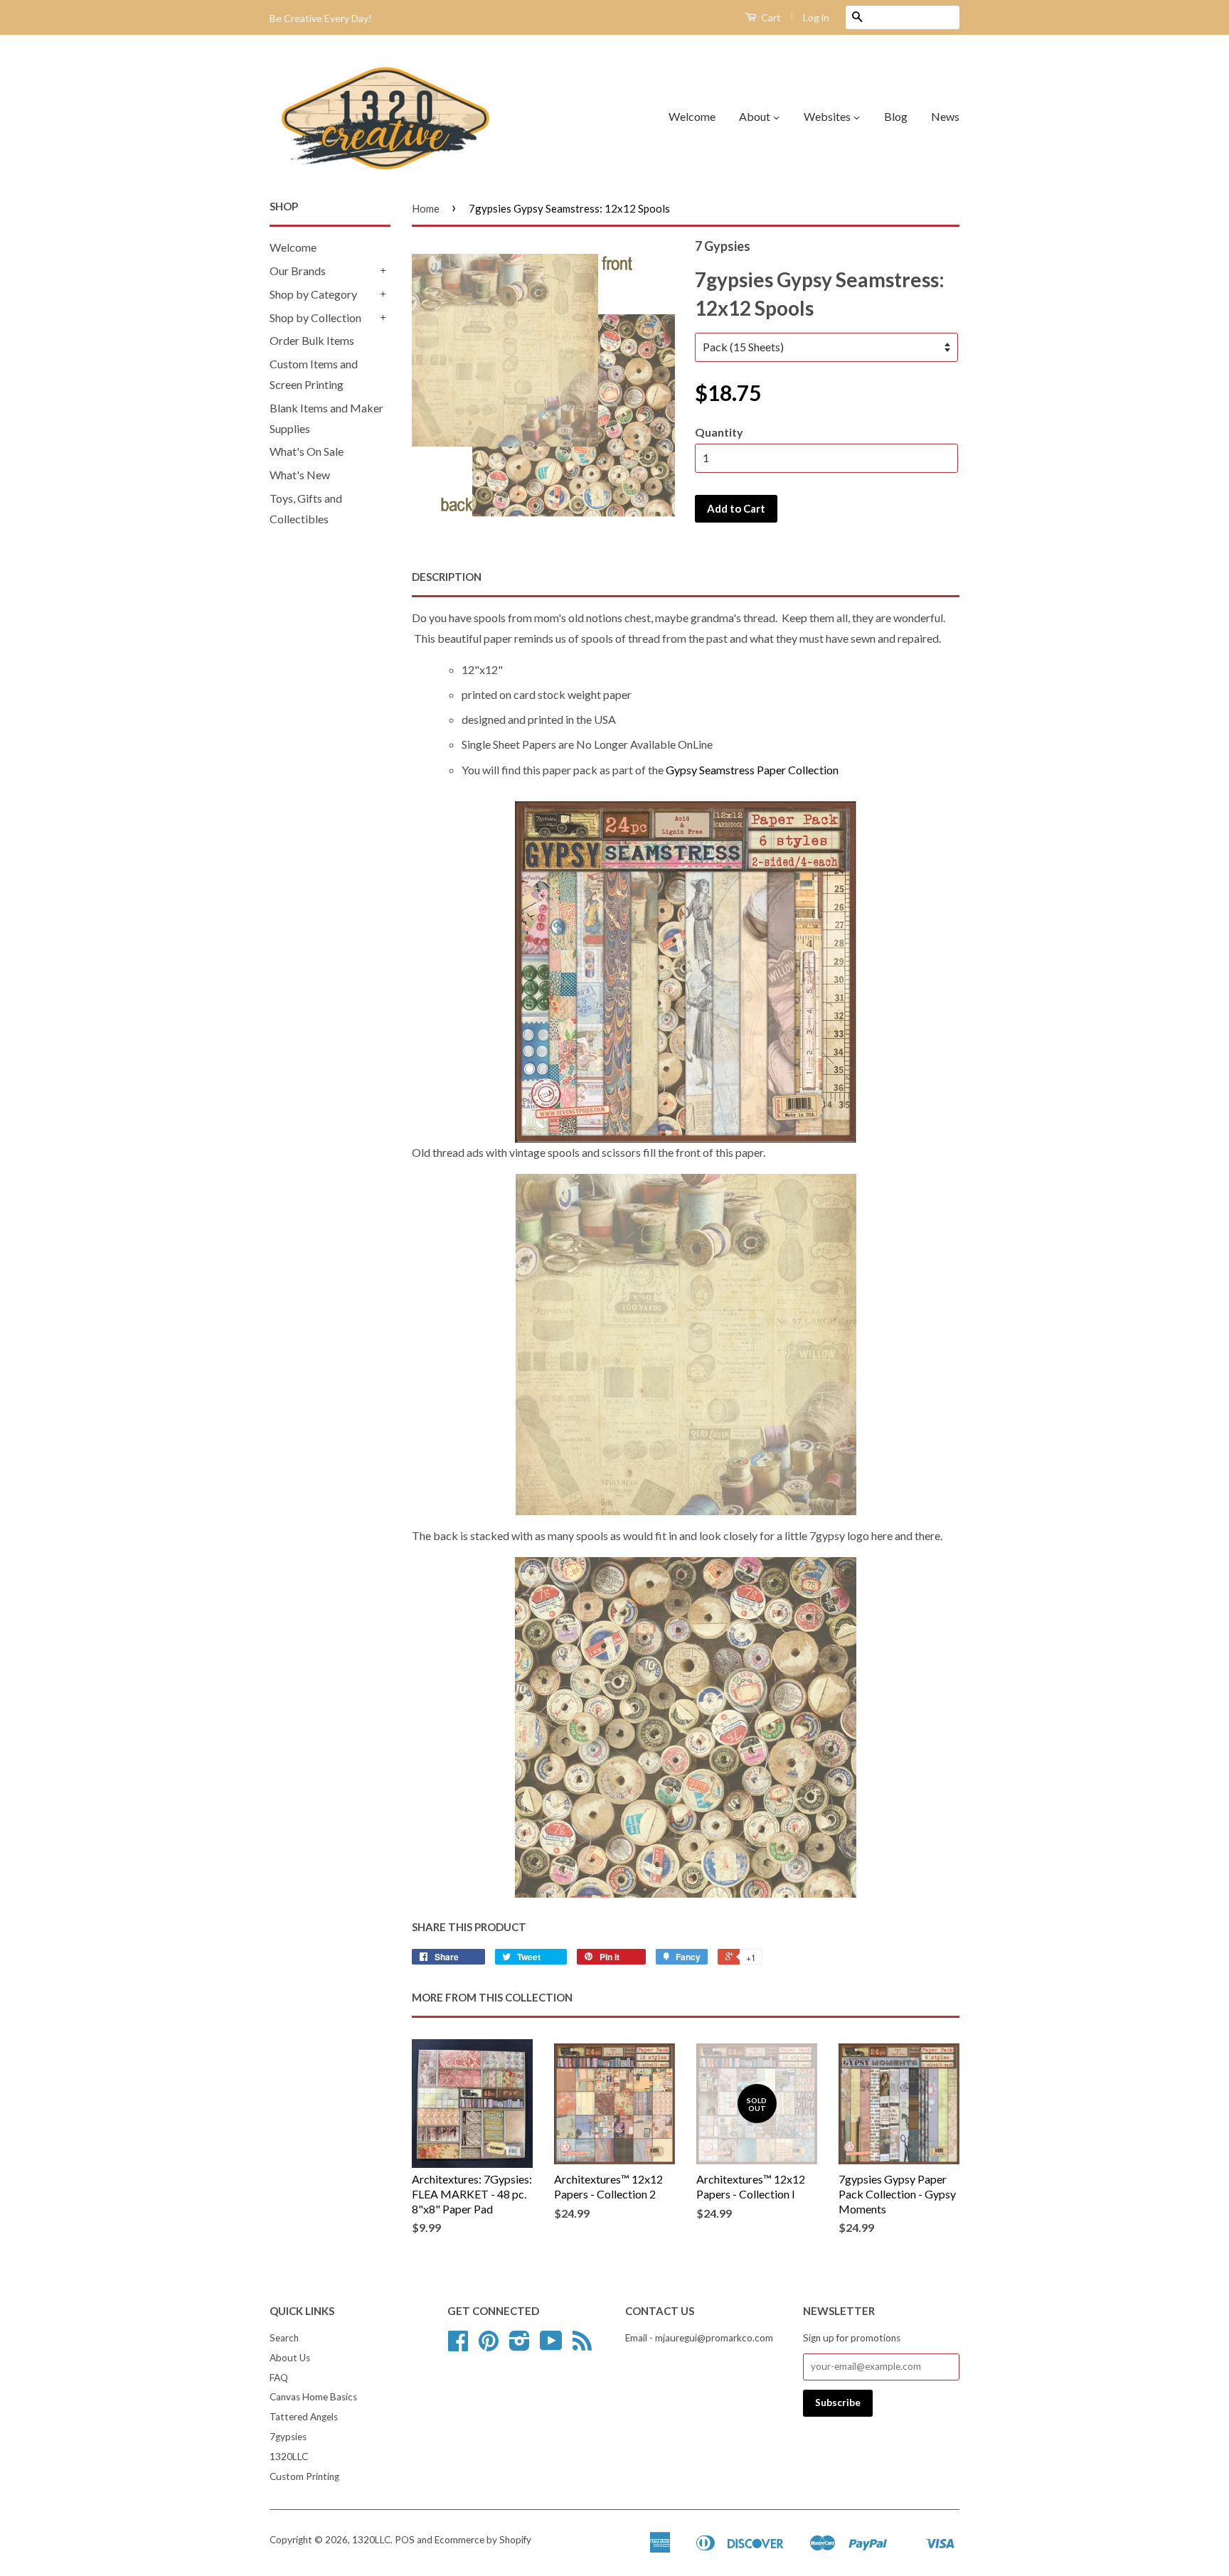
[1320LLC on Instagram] (520, 2346)
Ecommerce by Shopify (483, 2540)
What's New (300, 475)
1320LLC (289, 2457)
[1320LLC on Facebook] (458, 2346)
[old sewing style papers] (686, 972)
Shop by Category (313, 294)
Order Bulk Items (312, 340)
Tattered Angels (304, 2417)
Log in (816, 17)
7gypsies (288, 2437)
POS (405, 2540)
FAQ (279, 2378)
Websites (828, 116)
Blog (896, 116)
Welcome (692, 116)
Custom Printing (304, 2476)
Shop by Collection (315, 317)
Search (284, 2338)
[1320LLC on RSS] (582, 2346)
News (945, 116)
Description (447, 577)
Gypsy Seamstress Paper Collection (752, 770)
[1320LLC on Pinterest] (489, 2346)
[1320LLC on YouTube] (551, 2346)
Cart (770, 17)
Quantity (719, 432)
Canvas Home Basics (313, 2397)
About (756, 116)
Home (426, 208)
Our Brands (298, 271)
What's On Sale (307, 451)
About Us (290, 2358)
